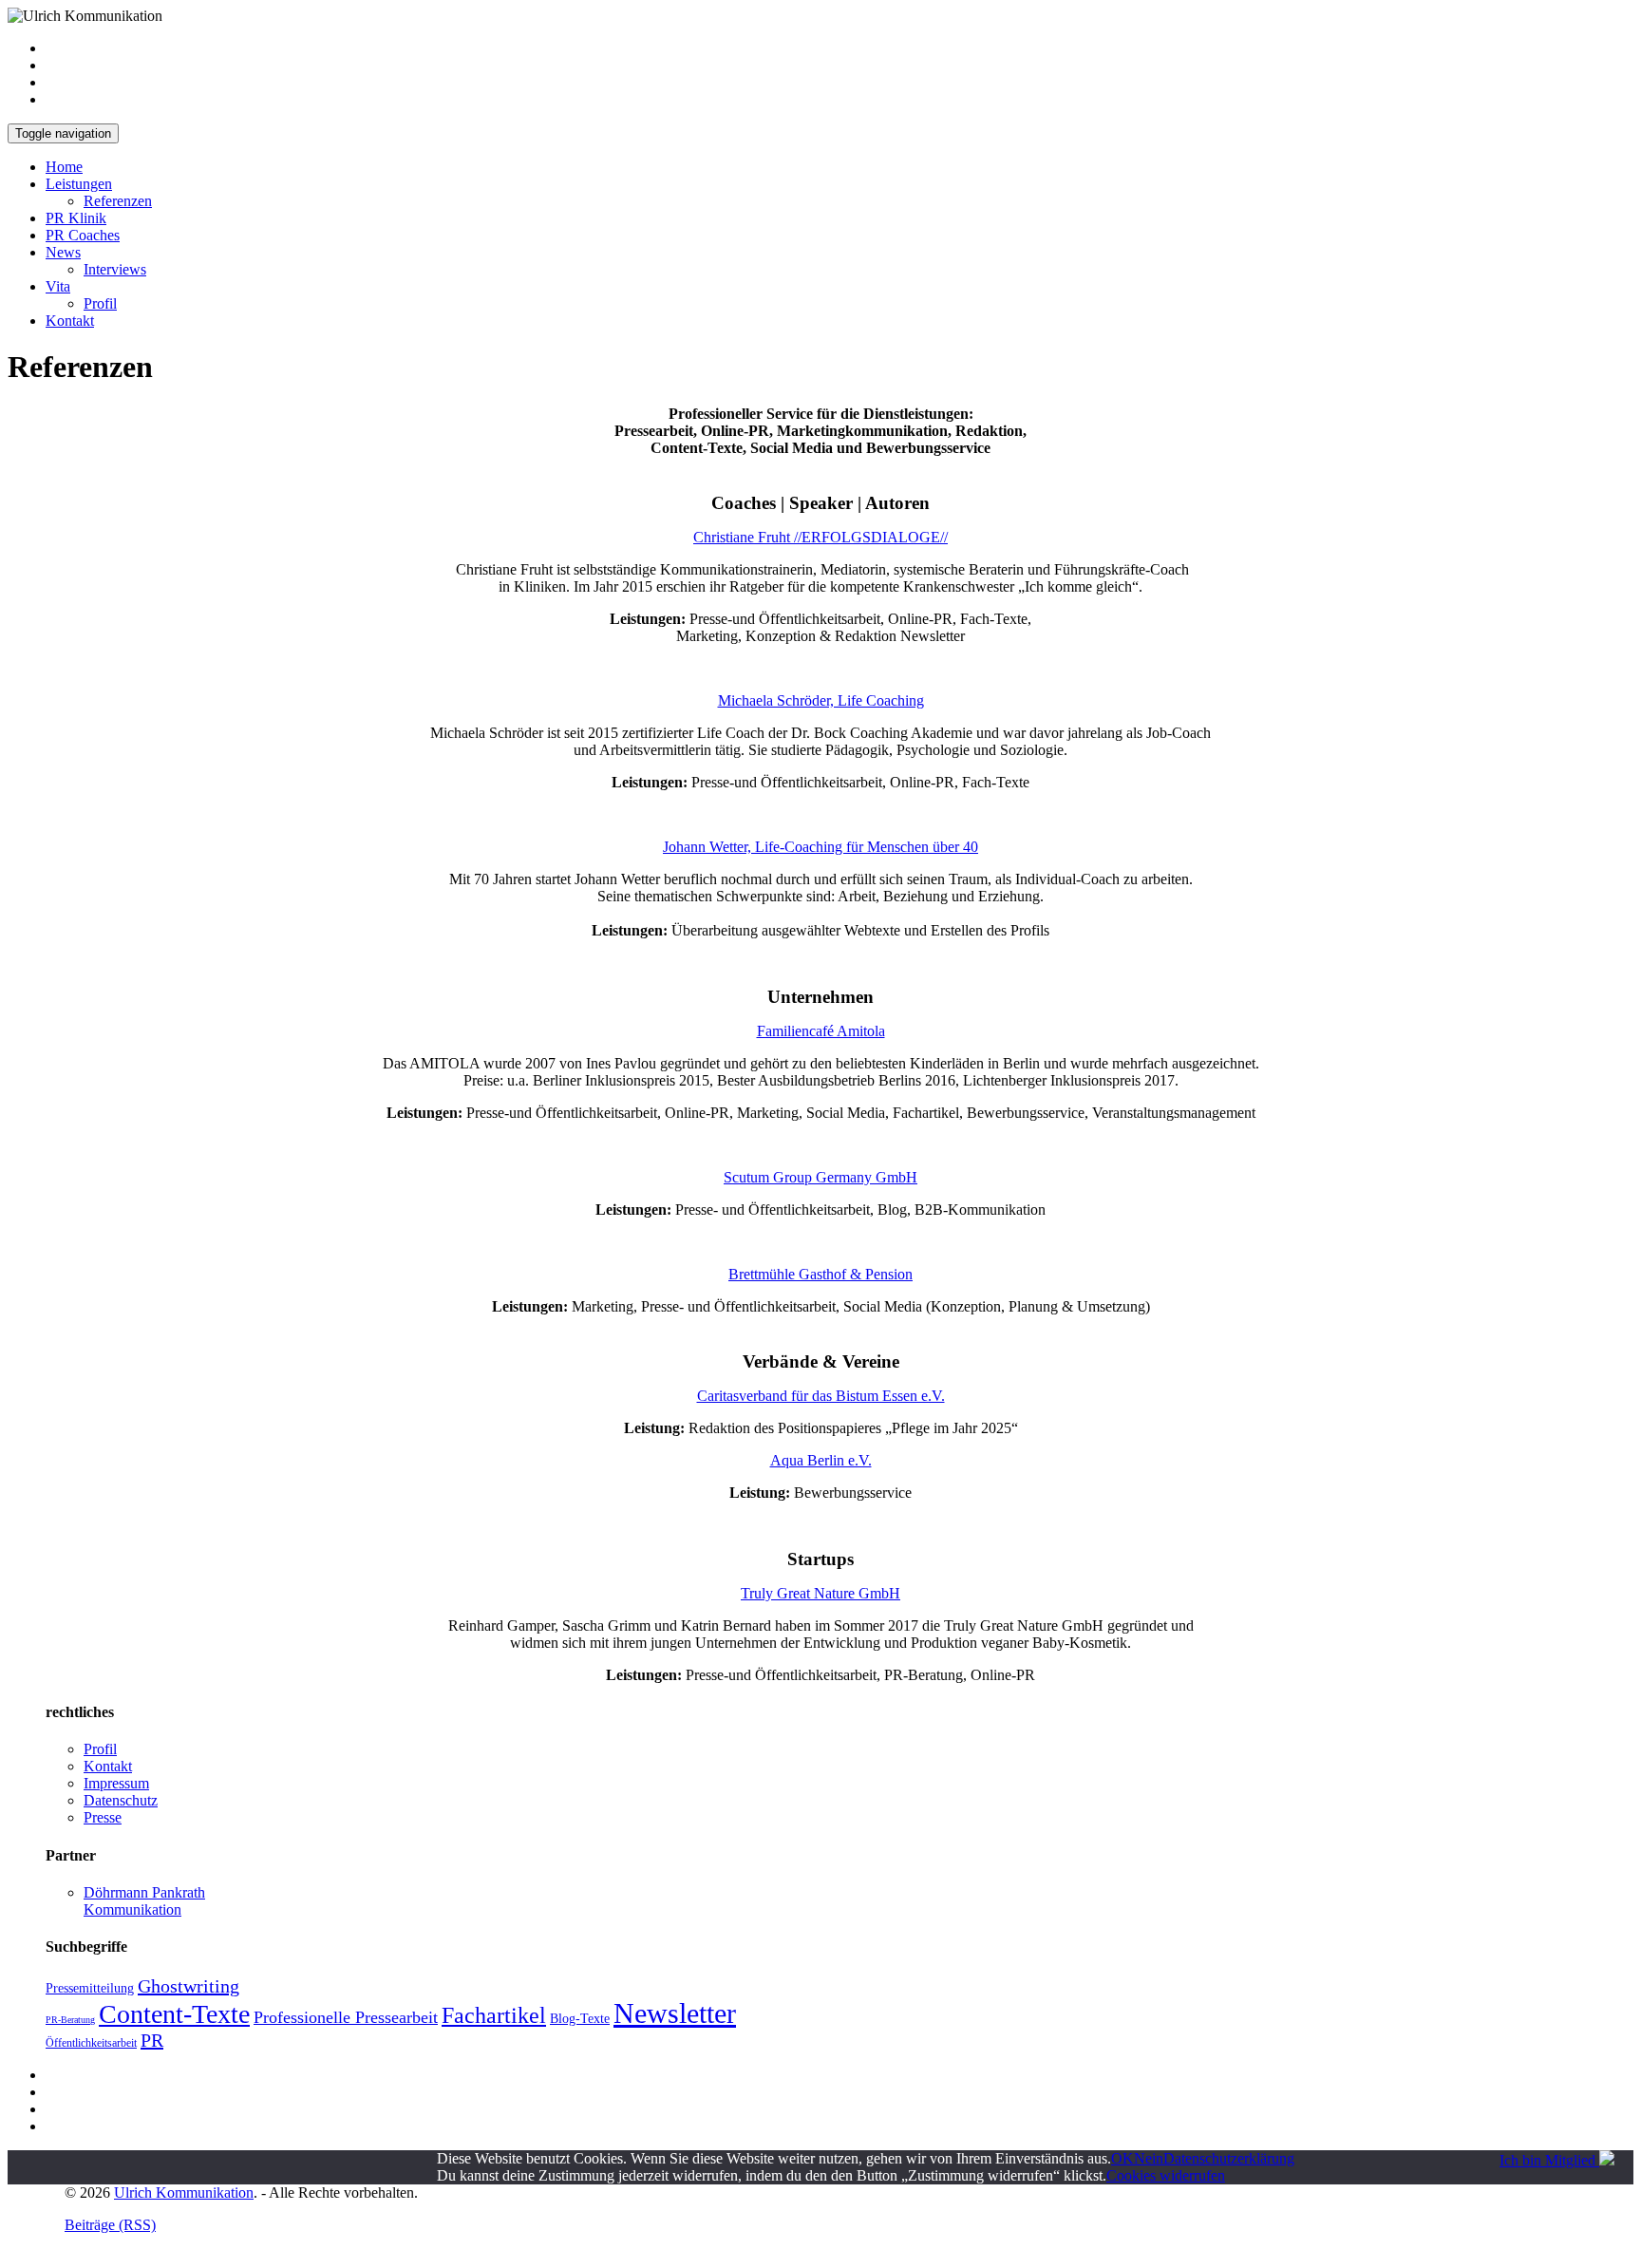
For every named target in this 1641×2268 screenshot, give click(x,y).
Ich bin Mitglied (1549, 2160)
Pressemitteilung (90, 1988)
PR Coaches (83, 235)
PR (152, 2040)
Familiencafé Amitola (821, 1031)
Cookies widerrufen (1166, 2175)
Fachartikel (494, 2015)
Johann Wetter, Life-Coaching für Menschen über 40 (820, 847)
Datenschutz (121, 1800)
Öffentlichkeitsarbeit (91, 2043)
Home (64, 167)
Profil (100, 303)
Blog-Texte (580, 2019)
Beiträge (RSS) (110, 2225)
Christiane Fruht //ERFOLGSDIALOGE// (820, 537)
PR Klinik (76, 218)
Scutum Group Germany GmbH (820, 1177)
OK (1122, 2158)
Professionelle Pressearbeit (346, 2017)
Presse (103, 1817)
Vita (58, 286)
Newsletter (675, 2013)
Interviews (115, 269)
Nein (1149, 2158)
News (63, 252)
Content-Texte (174, 2014)
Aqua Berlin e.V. (821, 1460)
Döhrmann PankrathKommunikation (144, 1901)
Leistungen (79, 184)
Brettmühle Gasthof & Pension (820, 1274)
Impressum (116, 1783)
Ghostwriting (189, 1986)
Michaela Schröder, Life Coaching (821, 700)
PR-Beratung (70, 2020)
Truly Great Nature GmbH (820, 1593)
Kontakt (70, 321)
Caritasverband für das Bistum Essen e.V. (821, 1396)
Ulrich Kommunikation (184, 2192)
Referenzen (118, 201)
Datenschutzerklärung (1229, 2158)
